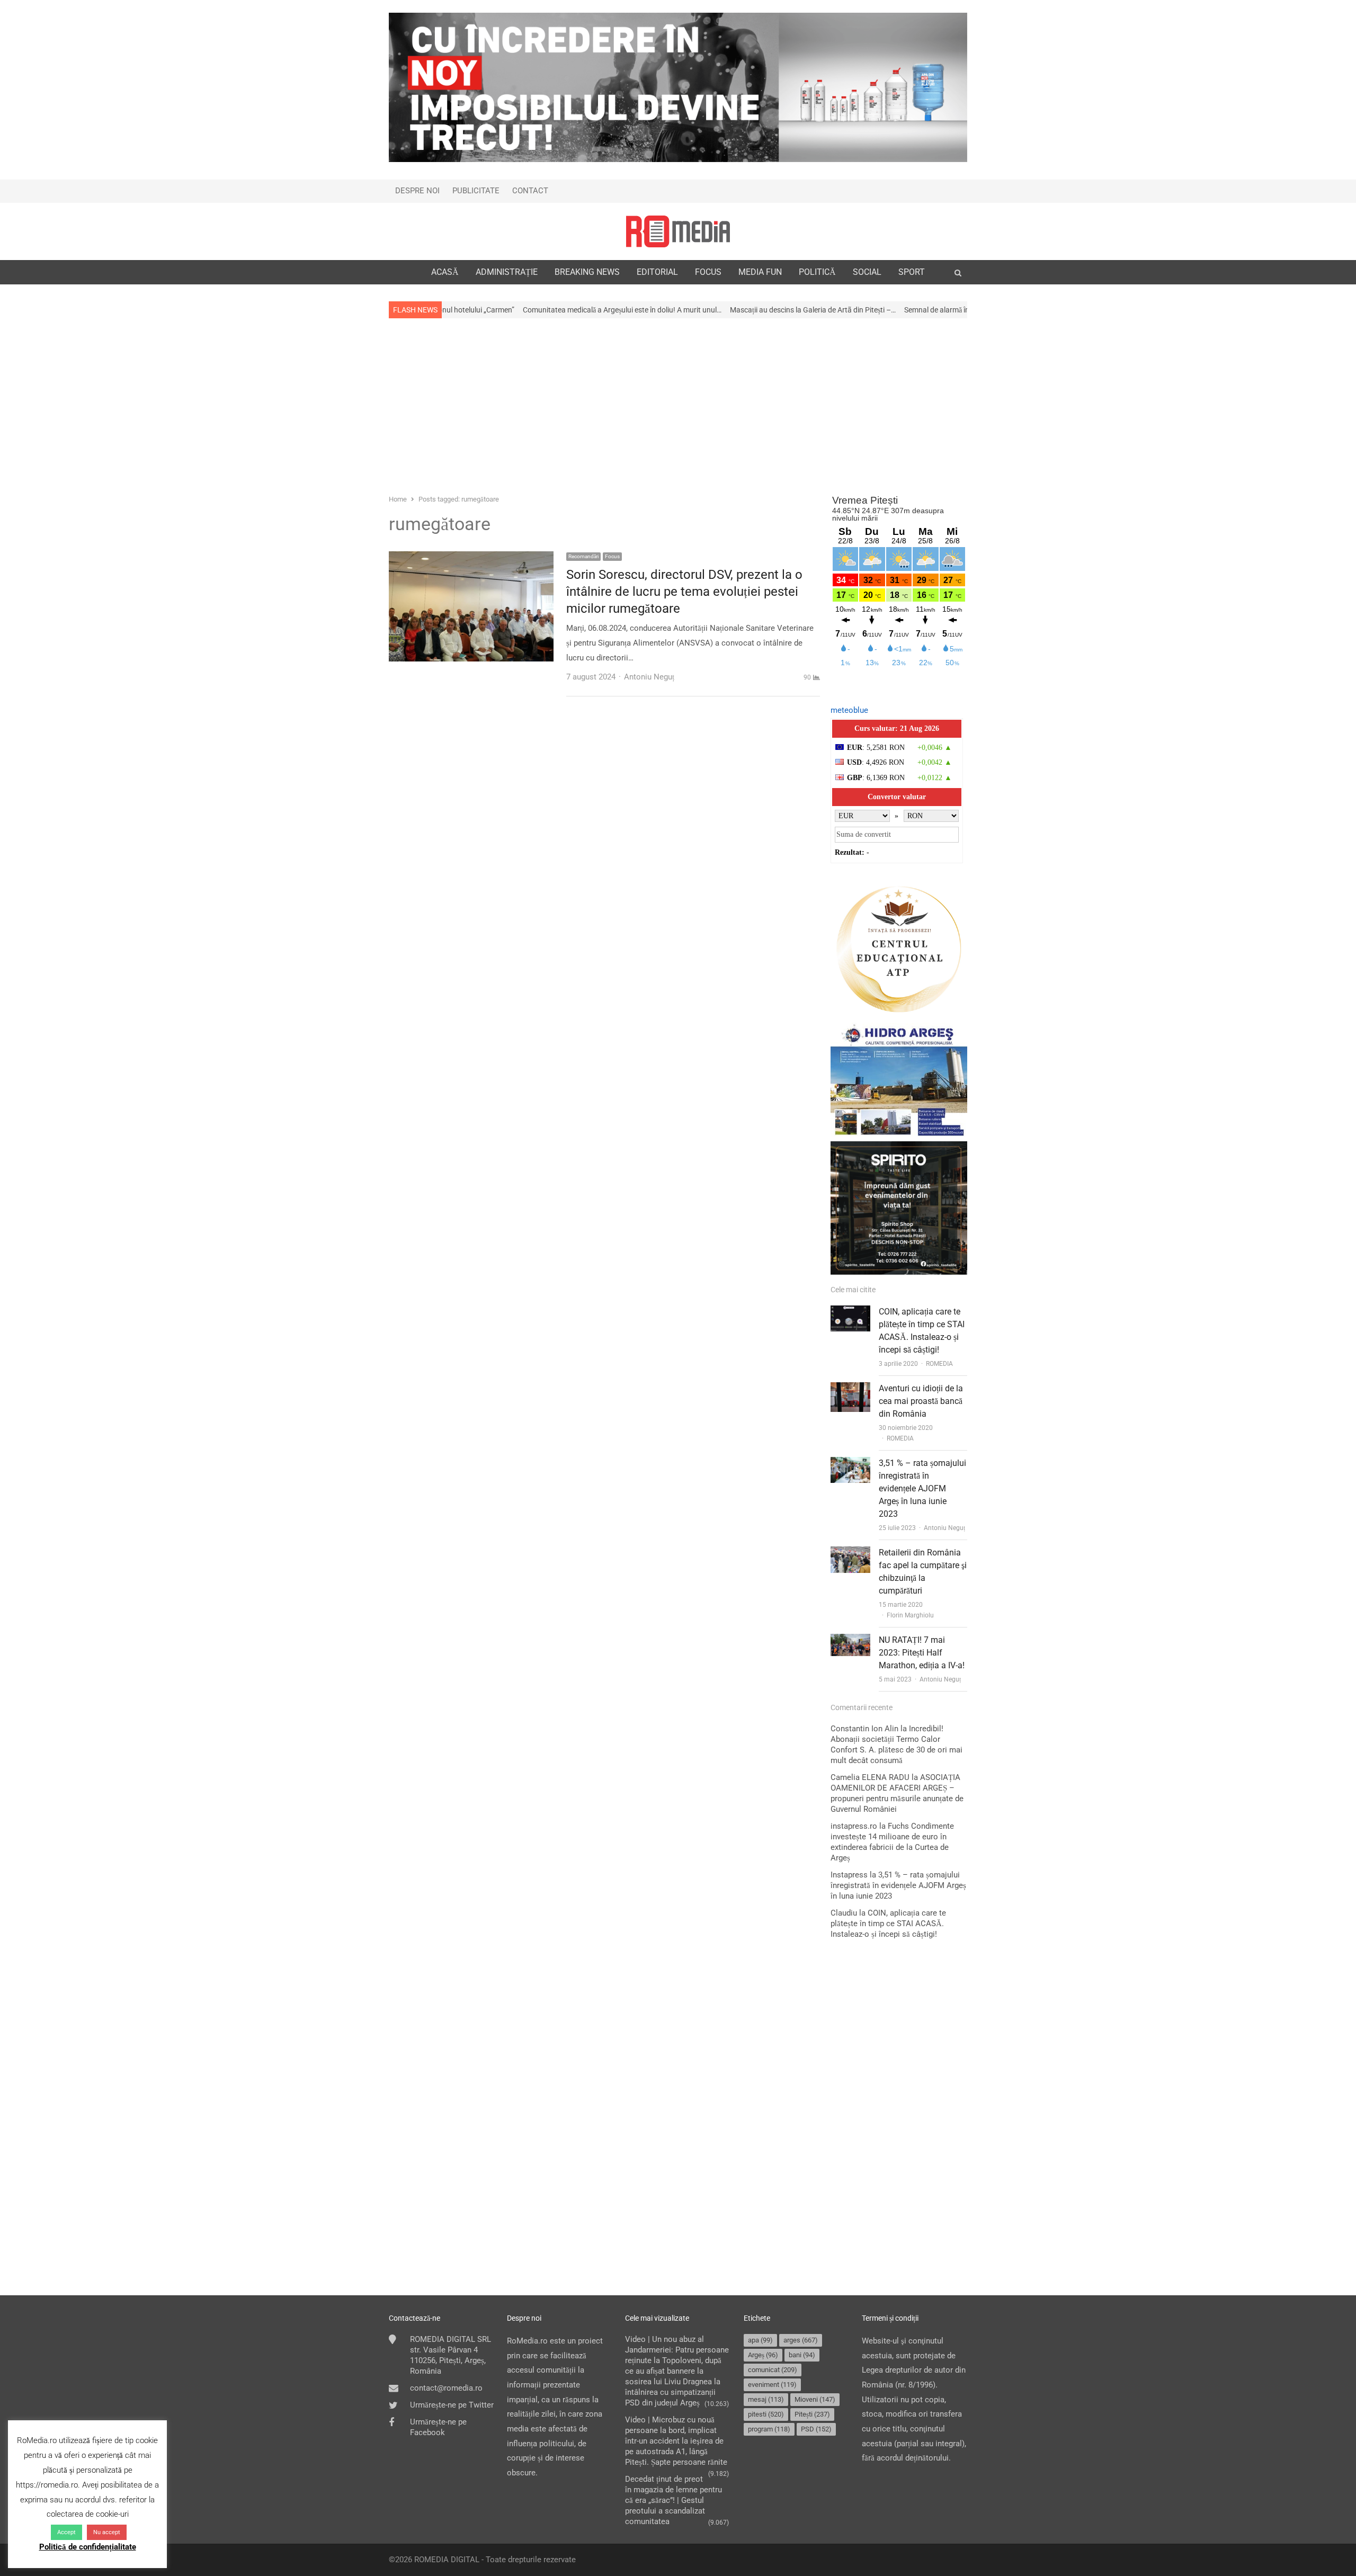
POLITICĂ (817, 272)
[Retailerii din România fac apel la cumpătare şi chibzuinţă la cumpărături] (850, 1553)
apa (760, 2340)
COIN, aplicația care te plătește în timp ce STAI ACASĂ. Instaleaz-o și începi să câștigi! (888, 1924)
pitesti (766, 2414)
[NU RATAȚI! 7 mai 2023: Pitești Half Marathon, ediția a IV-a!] (850, 1641)
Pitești (812, 2414)
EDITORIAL (657, 272)
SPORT (912, 272)
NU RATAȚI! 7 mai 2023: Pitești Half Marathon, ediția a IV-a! (922, 1653)
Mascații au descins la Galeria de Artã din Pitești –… (690, 310)
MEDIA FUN (760, 272)
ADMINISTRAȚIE (507, 272)
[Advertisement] (678, 405)
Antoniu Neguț (944, 1528)
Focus (612, 556)
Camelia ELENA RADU (870, 1777)
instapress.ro (854, 1826)
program (769, 2429)
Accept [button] (66, 2532)
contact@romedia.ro (446, 2388)
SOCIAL (867, 272)
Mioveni (815, 2399)
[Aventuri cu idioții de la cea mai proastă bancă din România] (850, 1389)
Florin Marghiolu (910, 1615)
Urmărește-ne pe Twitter (452, 2405)
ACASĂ (445, 272)
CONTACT (530, 191)
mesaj (766, 2399)
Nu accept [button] (107, 2532)
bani (802, 2355)
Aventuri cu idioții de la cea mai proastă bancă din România (921, 1401)
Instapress (849, 1875)
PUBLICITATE (476, 191)
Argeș (763, 2355)
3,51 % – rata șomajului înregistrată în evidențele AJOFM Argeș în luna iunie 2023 (922, 1488)
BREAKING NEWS (587, 272)
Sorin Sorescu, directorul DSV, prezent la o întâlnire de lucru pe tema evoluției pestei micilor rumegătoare (684, 592)
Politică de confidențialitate (88, 2547)
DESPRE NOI (417, 191)
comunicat (773, 2370)
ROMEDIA (939, 1364)
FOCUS (708, 272)
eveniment (772, 2385)
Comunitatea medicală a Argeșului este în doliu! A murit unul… (499, 310)
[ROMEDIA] (678, 231)
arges (801, 2340)
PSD (816, 2429)
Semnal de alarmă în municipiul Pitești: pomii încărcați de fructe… (885, 310)
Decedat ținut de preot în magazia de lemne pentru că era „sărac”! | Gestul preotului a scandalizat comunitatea (673, 2500)
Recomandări (583, 556)
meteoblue (849, 710)
